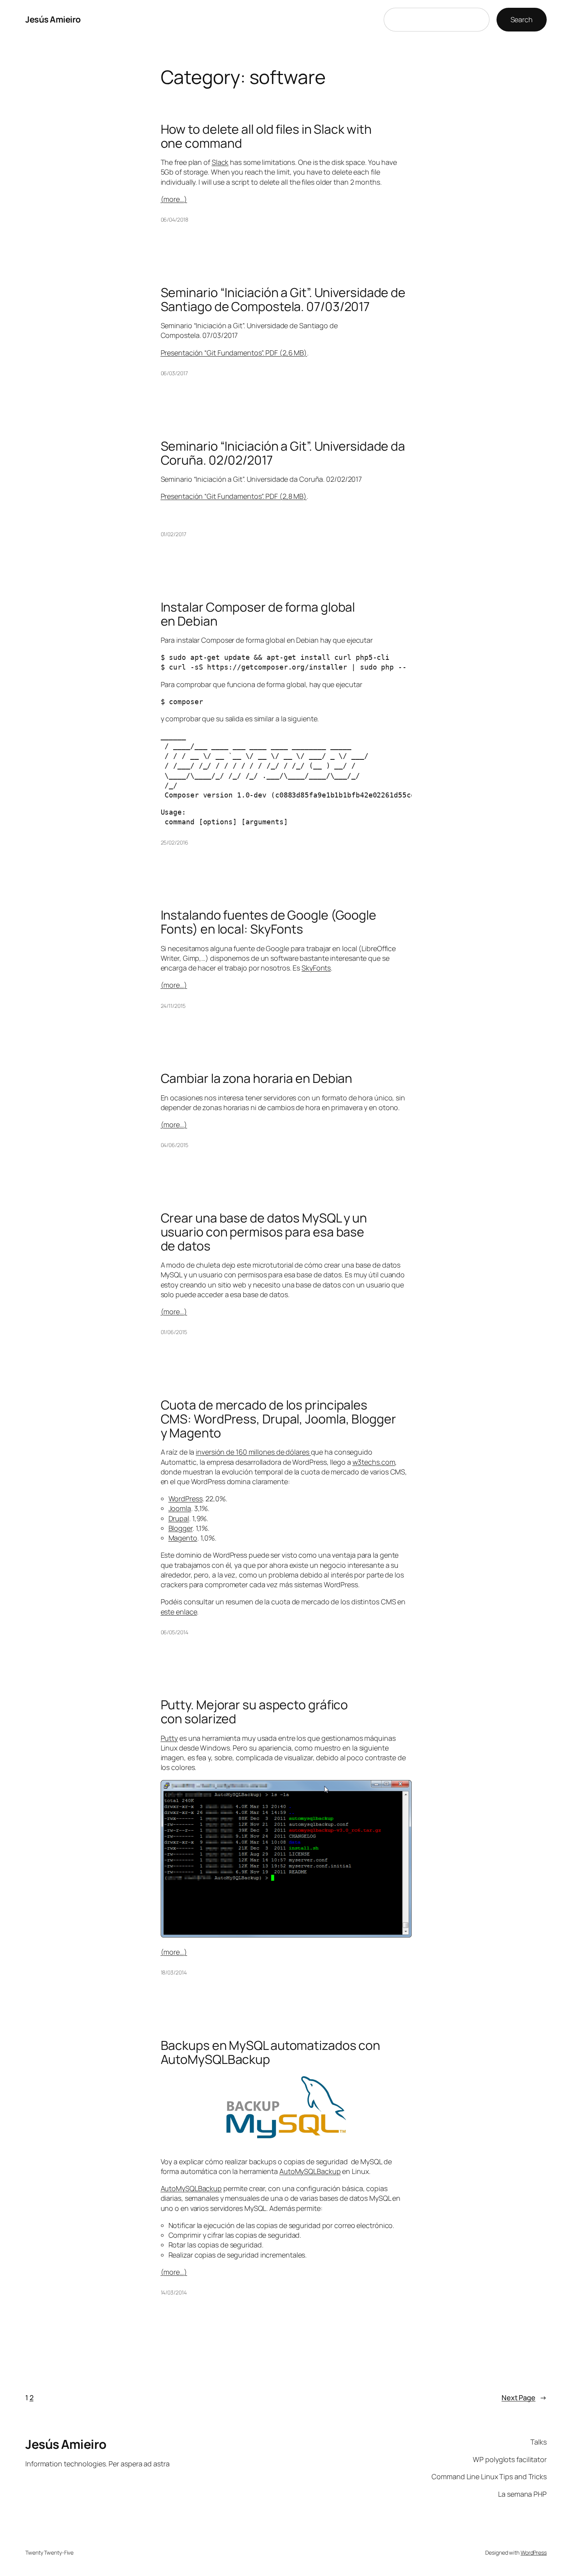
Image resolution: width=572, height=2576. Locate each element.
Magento (183, 1538)
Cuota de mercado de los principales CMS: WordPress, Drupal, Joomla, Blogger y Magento (278, 1419)
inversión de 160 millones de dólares (253, 1452)
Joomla (180, 1508)
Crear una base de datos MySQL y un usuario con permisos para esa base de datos (264, 1232)
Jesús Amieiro (53, 19)
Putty (169, 1738)
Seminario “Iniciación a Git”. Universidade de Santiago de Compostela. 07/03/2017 (283, 299)
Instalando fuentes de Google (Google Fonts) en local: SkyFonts (268, 922)
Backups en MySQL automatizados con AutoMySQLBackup (271, 2052)
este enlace (179, 1612)
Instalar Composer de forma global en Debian (258, 614)
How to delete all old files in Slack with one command (266, 136)
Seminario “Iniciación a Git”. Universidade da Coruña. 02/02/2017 (283, 453)
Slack (220, 162)
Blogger (181, 1528)
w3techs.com (374, 1462)
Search (522, 19)
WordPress (186, 1499)
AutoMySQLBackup (310, 2171)
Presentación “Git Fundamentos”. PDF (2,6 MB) (234, 353)
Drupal (179, 1518)
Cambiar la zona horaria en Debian (257, 1078)
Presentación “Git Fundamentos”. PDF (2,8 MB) (234, 496)
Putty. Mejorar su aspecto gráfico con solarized (254, 1712)
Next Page (524, 2398)
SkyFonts (316, 968)
